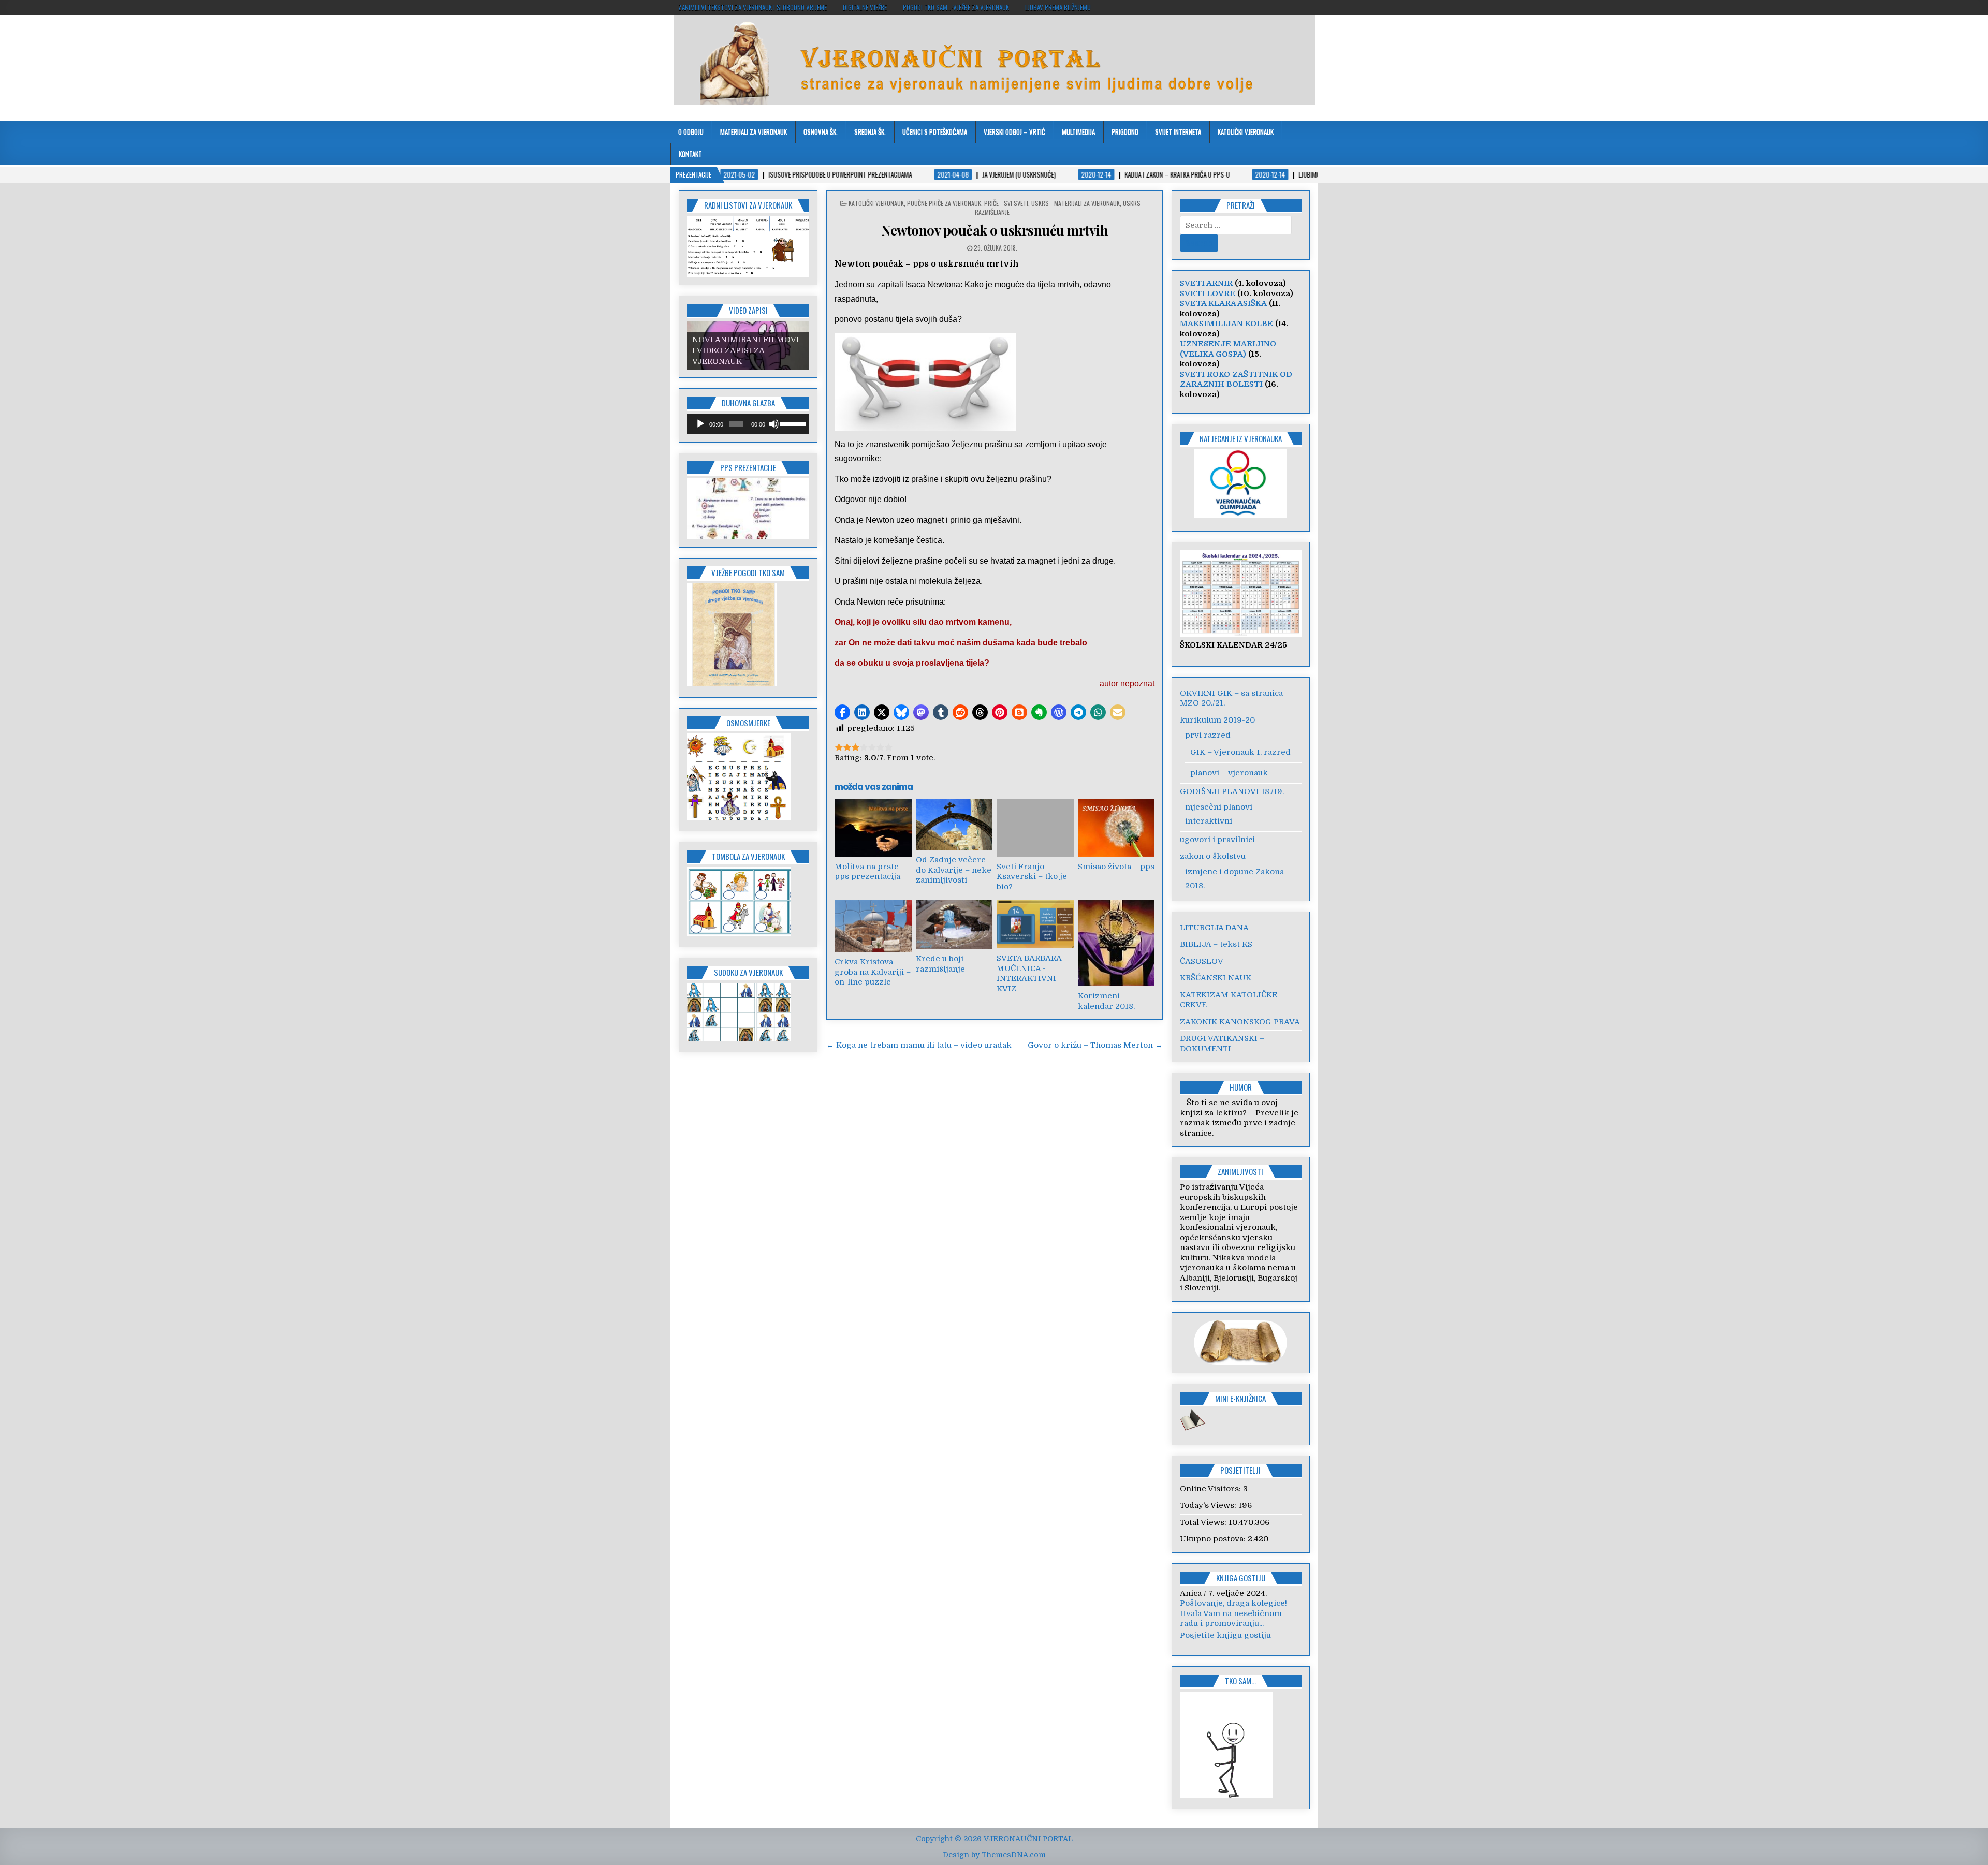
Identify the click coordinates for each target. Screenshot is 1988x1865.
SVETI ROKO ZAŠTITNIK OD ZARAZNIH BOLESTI (1236, 379)
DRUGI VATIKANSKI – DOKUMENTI (1222, 1044)
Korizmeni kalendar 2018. (1106, 1001)
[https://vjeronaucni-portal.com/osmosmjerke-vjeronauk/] (739, 818)
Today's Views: (1209, 1505)
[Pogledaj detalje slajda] (748, 509)
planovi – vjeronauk (1229, 773)
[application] (748, 424)
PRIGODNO (1125, 131)
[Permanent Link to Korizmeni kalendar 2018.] (1116, 943)
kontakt (690, 154)
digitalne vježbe (865, 7)
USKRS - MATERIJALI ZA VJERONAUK (1076, 203)
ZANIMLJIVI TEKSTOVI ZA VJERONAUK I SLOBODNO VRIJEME (752, 7)
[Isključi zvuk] (774, 424)
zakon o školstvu (1213, 856)
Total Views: (1204, 1522)
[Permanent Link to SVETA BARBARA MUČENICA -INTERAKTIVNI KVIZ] (1035, 924)
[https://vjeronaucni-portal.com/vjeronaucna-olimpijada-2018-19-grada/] (1241, 484)
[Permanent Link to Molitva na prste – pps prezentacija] (873, 827)
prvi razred (1208, 735)
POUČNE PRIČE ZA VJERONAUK (944, 203)
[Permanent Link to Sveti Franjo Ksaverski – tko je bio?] (1035, 827)
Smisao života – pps (1116, 867)
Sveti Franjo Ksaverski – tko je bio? (1032, 877)
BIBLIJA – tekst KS (1216, 944)
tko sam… (1240, 1691)
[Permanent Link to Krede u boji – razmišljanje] (954, 924)
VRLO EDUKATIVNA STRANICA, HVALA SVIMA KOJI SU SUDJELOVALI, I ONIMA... (1241, 1624)
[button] (842, 712)
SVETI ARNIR (1206, 283)
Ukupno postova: (1214, 1539)
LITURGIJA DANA (1214, 928)
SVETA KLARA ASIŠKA (1223, 303)
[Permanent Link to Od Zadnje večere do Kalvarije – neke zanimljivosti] (954, 824)
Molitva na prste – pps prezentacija (870, 872)
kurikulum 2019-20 (1217, 720)
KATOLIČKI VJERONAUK (1246, 131)
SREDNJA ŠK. (870, 131)
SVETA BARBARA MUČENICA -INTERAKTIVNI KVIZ (1029, 973)
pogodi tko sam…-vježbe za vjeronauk (956, 7)
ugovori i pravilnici (1217, 840)
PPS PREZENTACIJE (748, 467)
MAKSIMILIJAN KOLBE (1226, 324)
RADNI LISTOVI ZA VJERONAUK (748, 205)
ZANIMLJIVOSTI (1240, 1171)
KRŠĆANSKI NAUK (1216, 978)
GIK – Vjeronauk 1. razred (1240, 752)
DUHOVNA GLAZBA (748, 403)
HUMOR (1241, 1087)
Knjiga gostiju (1241, 1578)
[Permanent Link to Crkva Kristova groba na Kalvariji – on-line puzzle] (873, 926)
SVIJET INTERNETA (1178, 131)
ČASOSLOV (1202, 961)
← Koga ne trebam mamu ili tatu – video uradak (919, 1045)
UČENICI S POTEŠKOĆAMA (935, 131)
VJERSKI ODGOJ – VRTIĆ (1014, 131)
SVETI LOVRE (1208, 293)
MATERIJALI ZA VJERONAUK (754, 131)
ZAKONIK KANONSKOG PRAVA (1240, 1022)
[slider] (792, 423)
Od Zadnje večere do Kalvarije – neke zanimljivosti (954, 870)
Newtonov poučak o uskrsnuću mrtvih (995, 230)
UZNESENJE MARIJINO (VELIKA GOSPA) (1228, 349)
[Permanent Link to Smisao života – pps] (1116, 827)
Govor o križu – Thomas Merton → (1095, 1045)
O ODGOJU (691, 131)
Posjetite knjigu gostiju (1225, 1645)
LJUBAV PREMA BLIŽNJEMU (1058, 7)
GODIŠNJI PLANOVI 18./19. (1232, 791)
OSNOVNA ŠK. (821, 131)
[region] (748, 246)
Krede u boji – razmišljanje (943, 964)
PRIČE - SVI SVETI (1006, 203)
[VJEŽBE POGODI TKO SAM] (732, 684)
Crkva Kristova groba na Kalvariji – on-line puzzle (873, 972)
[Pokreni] (700, 424)
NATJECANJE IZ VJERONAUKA (1241, 438)
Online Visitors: (1211, 1489)
